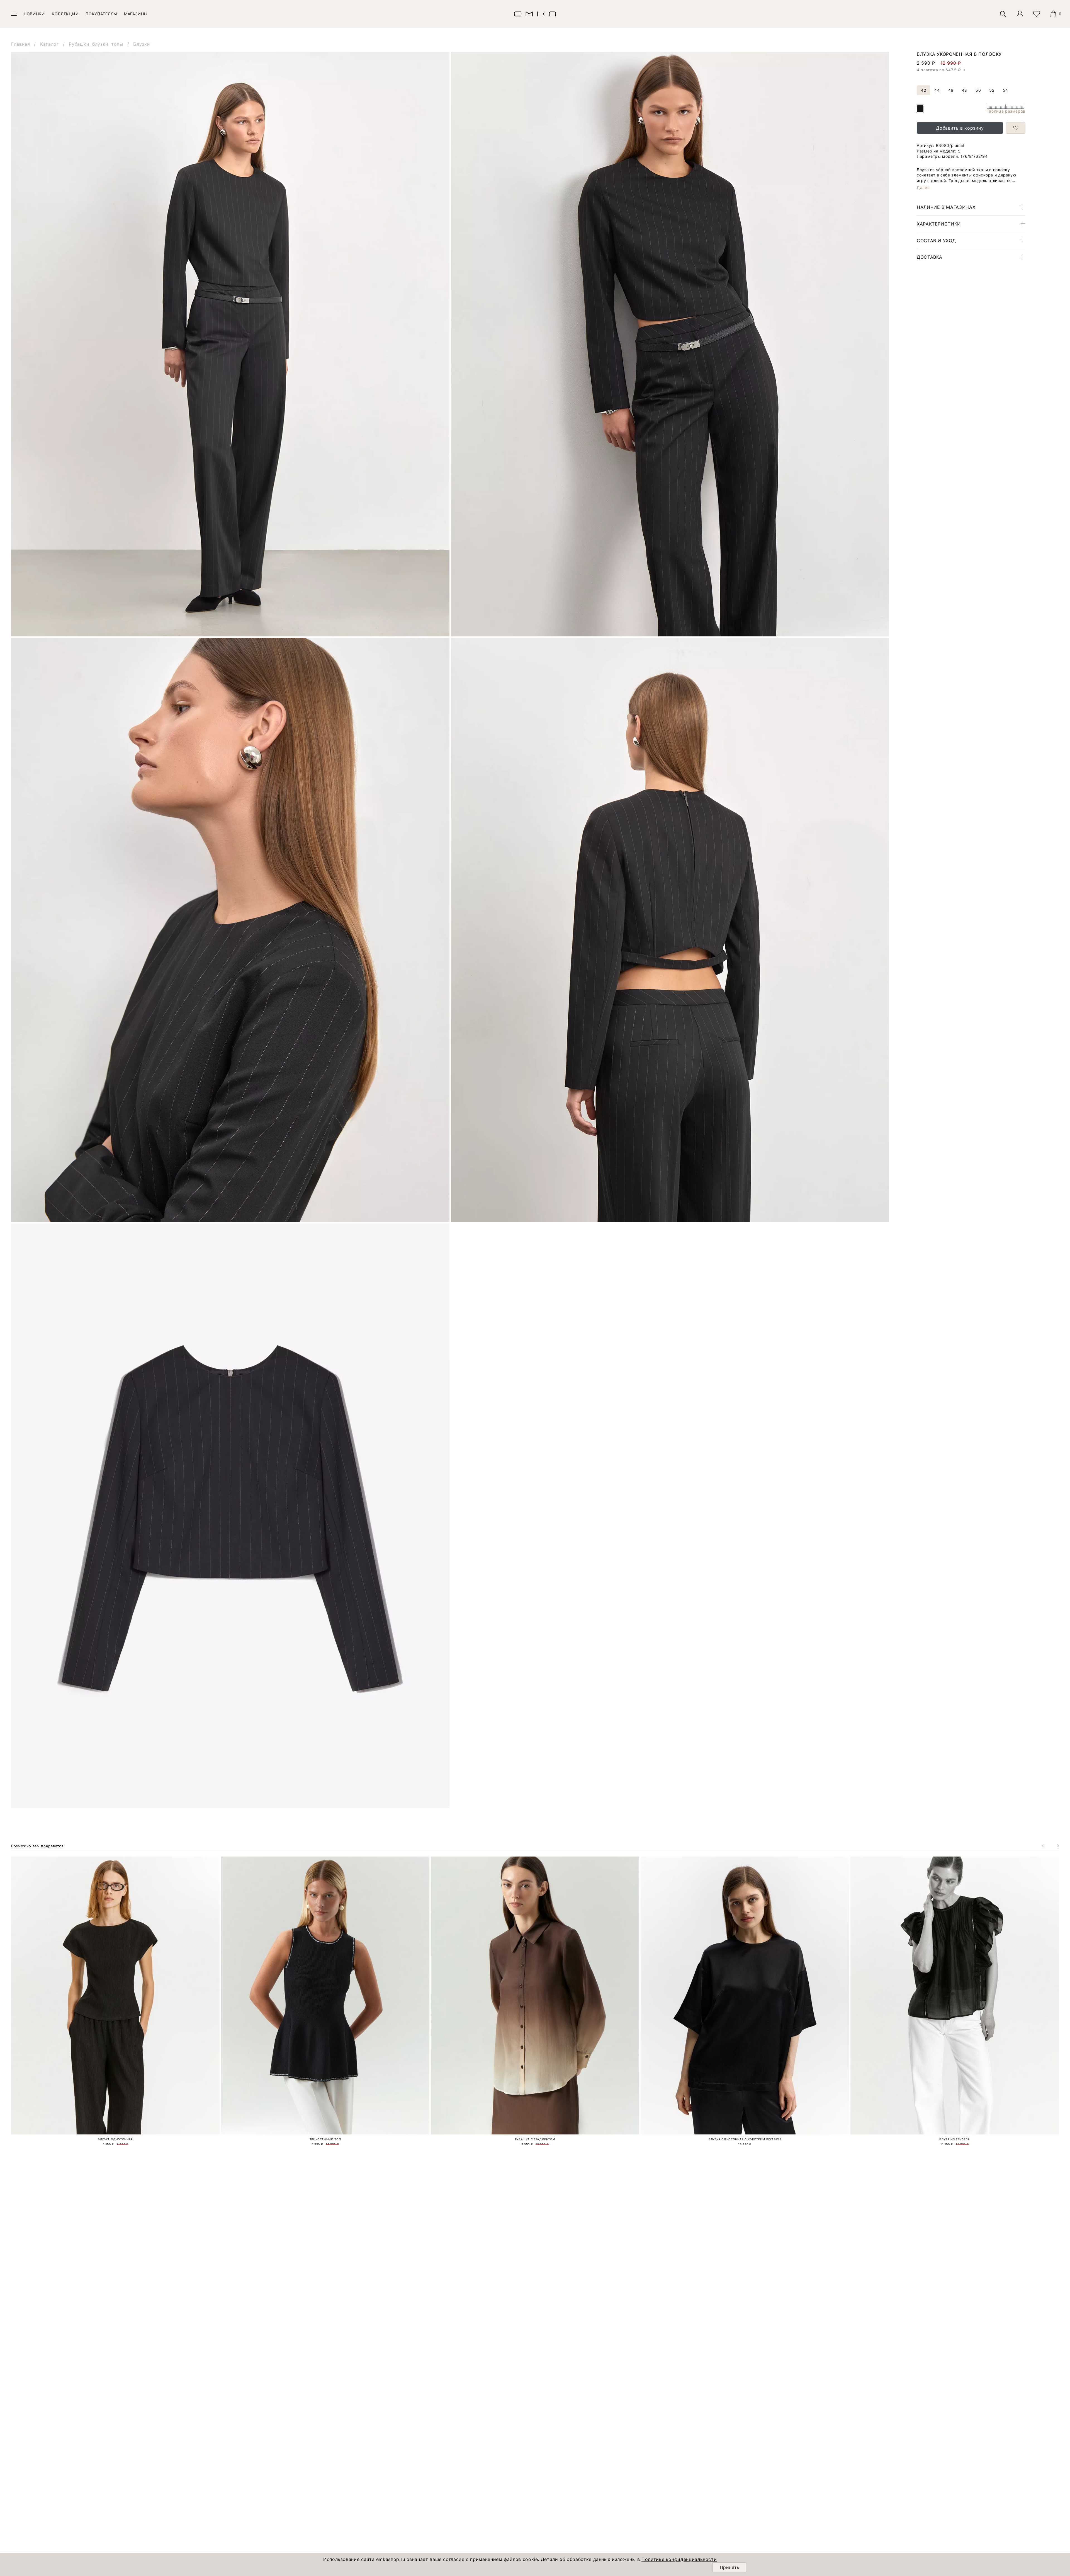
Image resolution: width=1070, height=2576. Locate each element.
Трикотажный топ (325, 2139)
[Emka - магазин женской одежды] (535, 14)
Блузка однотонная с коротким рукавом (745, 2139)
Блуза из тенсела (955, 2139)
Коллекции (65, 14)
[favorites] (1037, 14)
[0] (1053, 14)
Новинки (34, 14)
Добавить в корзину (960, 128)
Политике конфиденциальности (679, 2559)
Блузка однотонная (115, 2139)
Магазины (136, 14)
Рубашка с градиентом (535, 2139)
